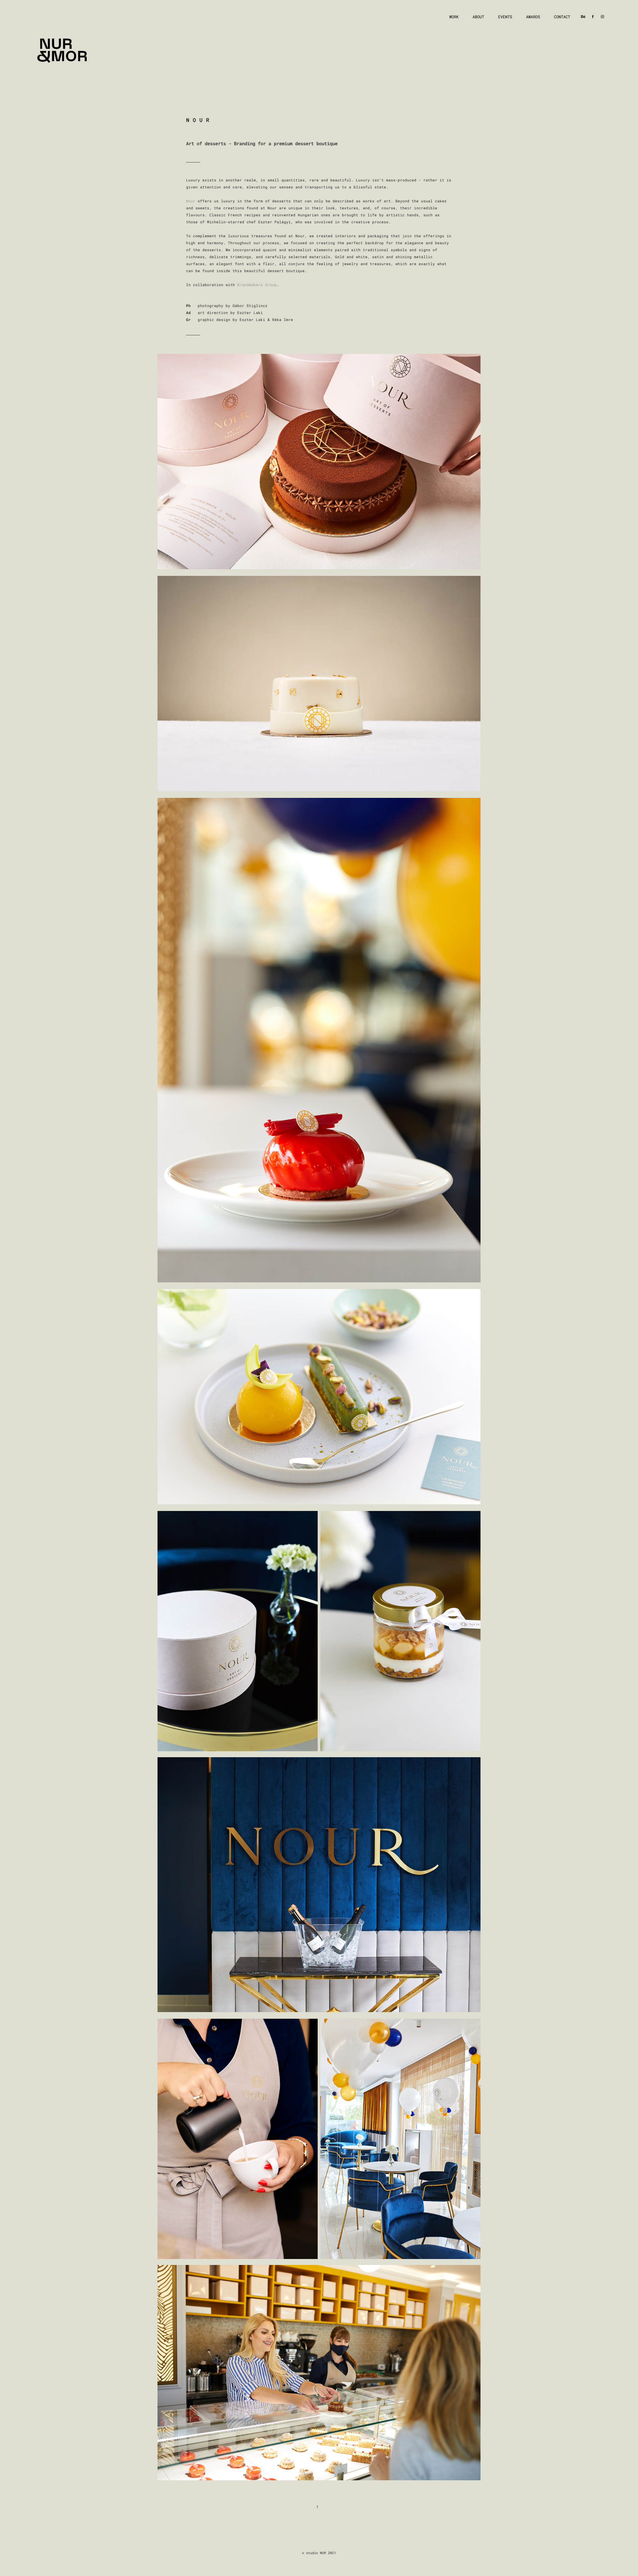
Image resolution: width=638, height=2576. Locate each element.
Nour (191, 201)
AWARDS (533, 17)
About (478, 17)
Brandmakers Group (257, 285)
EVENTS (505, 17)
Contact (562, 17)
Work (454, 17)
